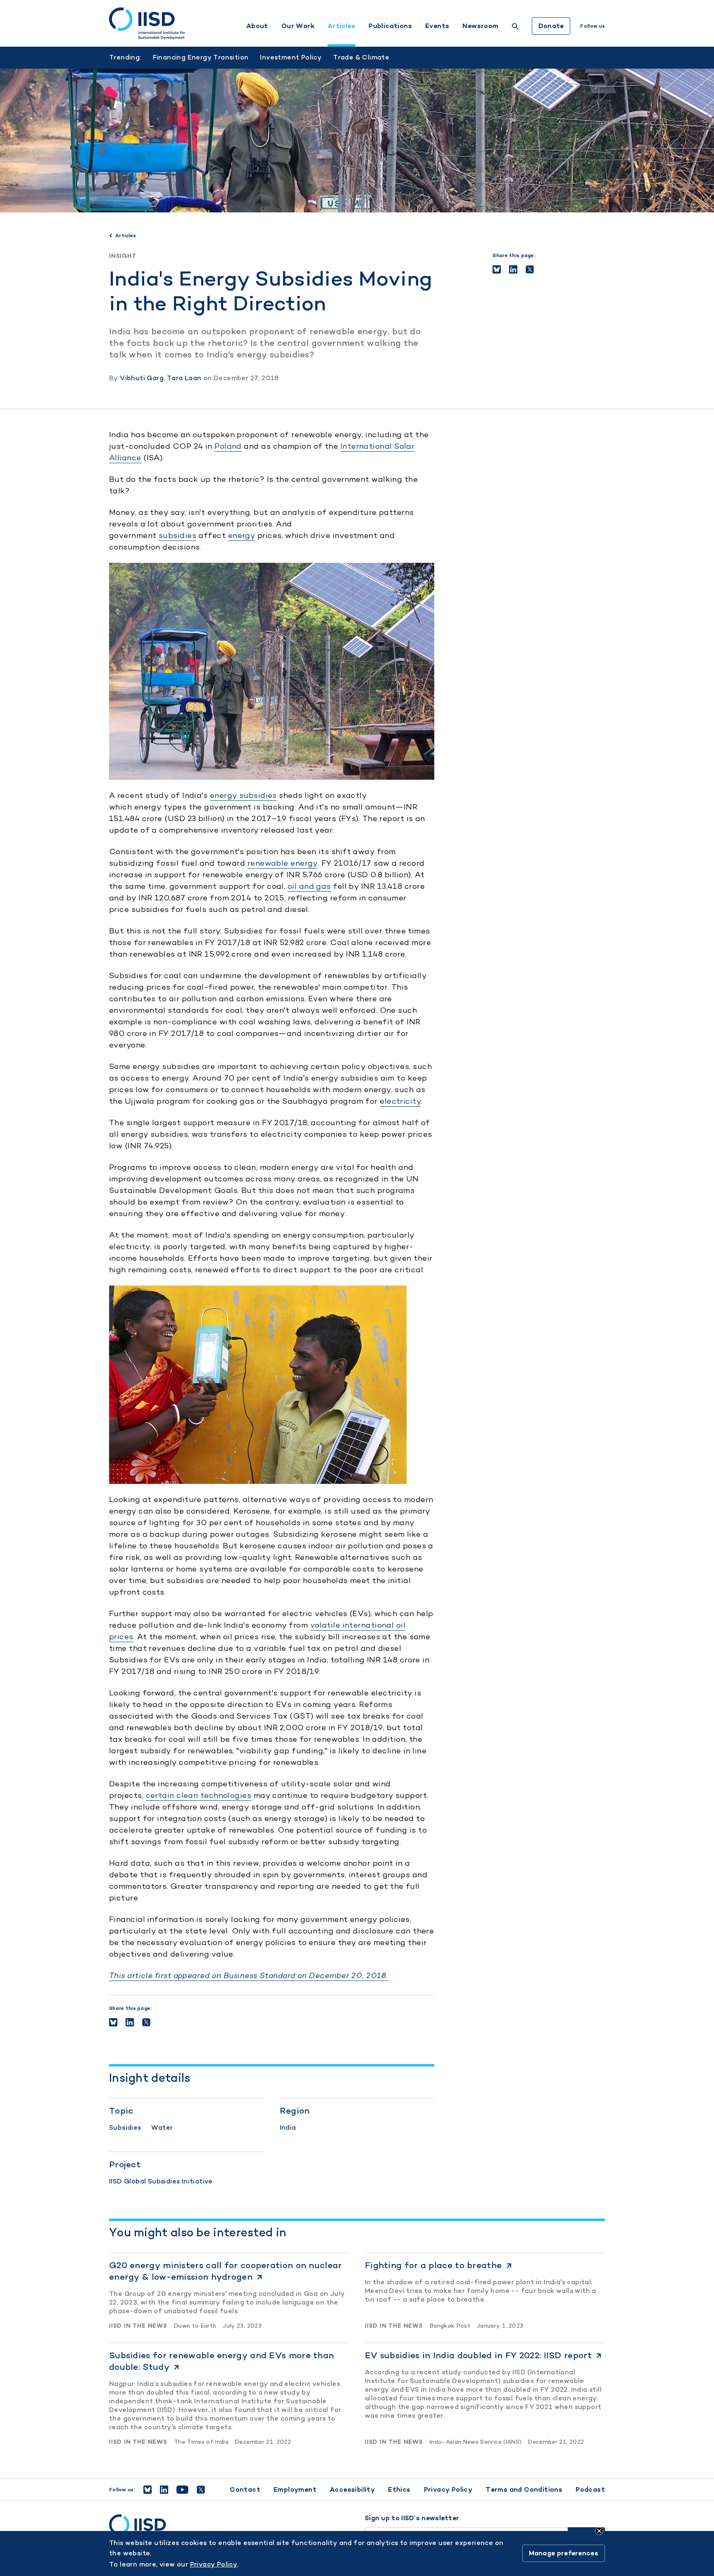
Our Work (298, 26)
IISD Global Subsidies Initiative (161, 2181)
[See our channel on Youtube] (182, 2490)
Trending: (125, 57)
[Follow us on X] (201, 2490)
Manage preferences (564, 2553)
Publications (390, 26)
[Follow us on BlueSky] (148, 2490)
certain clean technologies (199, 1795)
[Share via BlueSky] (497, 269)
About (257, 26)
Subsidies (125, 2127)
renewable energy (283, 863)
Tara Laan (184, 378)
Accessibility (352, 2489)
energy (242, 535)
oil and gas (309, 886)
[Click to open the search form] (515, 27)
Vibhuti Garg (142, 378)
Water (162, 2127)
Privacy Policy (448, 2489)
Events (437, 26)
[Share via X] (530, 269)
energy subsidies (243, 795)
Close (599, 2531)
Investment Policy (291, 57)
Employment (295, 2489)
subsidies (177, 535)
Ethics (399, 2489)
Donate (551, 26)
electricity (400, 1101)
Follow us (593, 26)
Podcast (590, 2489)
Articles (342, 26)
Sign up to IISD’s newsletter (412, 2518)
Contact (245, 2489)
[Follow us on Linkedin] (164, 2490)
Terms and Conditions (524, 2489)
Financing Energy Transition (201, 57)
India (288, 2127)
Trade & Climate (361, 57)
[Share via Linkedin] (513, 269)
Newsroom (480, 26)
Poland (228, 446)
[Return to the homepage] (147, 24)
